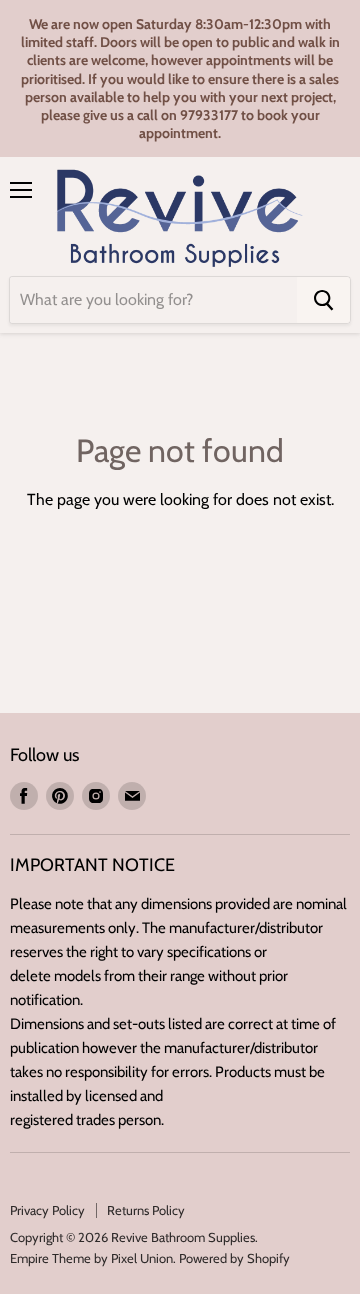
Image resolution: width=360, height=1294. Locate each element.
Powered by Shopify (234, 1258)
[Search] (323, 300)
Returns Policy (146, 1210)
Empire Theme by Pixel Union (91, 1258)
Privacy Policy (47, 1210)
